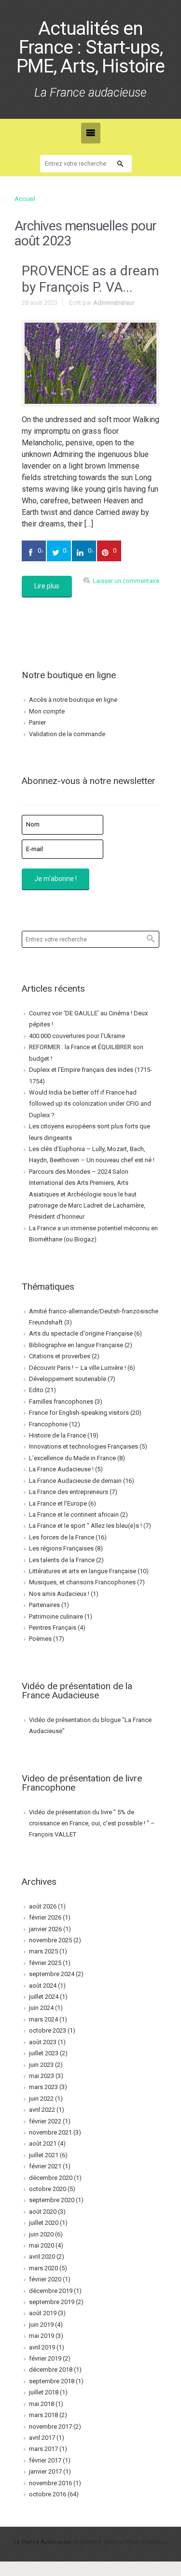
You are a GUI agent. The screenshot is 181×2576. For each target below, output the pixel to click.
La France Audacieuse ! (61, 1469)
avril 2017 (42, 2438)
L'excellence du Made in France (72, 1458)
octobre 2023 (48, 2030)
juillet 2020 (44, 2223)
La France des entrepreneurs (69, 1492)
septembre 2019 (52, 2302)
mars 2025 (43, 1951)
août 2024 (43, 1985)
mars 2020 (43, 2268)
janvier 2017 (45, 2471)
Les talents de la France (62, 1560)
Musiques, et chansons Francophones (82, 1582)
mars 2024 (43, 2019)
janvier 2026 (45, 1929)
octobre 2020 (48, 2189)
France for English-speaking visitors (79, 1413)
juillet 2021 (44, 2155)
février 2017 (45, 2460)
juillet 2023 (44, 2053)
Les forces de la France (62, 1537)
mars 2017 (43, 2449)
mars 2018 (43, 2415)
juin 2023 (41, 2065)
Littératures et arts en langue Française (83, 1571)
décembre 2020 (51, 2178)
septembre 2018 (52, 2381)
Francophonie (48, 1424)
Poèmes (40, 1639)
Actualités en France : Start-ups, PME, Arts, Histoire (90, 48)
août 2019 (43, 2313)
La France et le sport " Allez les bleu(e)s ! (85, 1526)
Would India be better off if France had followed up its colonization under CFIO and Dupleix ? (90, 1104)
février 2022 (45, 2121)
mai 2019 (42, 2336)
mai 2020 (42, 2245)
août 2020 (43, 2212)
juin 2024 (41, 2008)
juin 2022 (41, 2099)
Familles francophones (61, 1402)
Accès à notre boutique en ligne (73, 700)
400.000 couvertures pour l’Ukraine (77, 1036)
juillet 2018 (44, 2392)
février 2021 (45, 2166)
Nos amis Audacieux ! (59, 1594)
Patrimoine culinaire (56, 1616)
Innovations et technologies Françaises (84, 1446)
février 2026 (45, 1917)
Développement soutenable (68, 1379)
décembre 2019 (51, 2291)
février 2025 (45, 1963)
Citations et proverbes (60, 1356)
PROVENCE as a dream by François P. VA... (90, 279)
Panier (37, 722)
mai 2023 (42, 2076)
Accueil (25, 199)
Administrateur (114, 303)
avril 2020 (42, 2256)
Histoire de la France (57, 1435)
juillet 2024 (44, 1997)
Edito (36, 1390)
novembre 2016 (50, 2483)
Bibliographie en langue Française (76, 1345)
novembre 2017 (50, 2427)
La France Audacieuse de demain (75, 1481)
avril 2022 (42, 2110)
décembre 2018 (51, 2370)
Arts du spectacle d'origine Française (81, 1333)
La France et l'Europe (58, 1503)
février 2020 (45, 2279)
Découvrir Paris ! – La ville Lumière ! (77, 1368)
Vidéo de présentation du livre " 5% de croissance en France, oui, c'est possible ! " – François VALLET (92, 1823)
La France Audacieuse (43, 2542)
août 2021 (43, 2143)
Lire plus (47, 586)
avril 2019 (42, 2347)
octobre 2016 (48, 2494)
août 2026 (43, 1906)
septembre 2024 (52, 1974)
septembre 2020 (52, 2200)
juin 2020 (41, 2234)
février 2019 (45, 2358)
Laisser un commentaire (126, 581)
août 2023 (43, 2042)
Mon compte (47, 711)
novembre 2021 (50, 2132)
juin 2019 (41, 2325)
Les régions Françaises (61, 1548)
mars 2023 (43, 2087)
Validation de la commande (67, 734)
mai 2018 (42, 2404)
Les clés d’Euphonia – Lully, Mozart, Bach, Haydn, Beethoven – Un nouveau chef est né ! (92, 1154)
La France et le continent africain (74, 1515)
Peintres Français (53, 1628)
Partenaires (44, 1605)
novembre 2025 (50, 1940)
